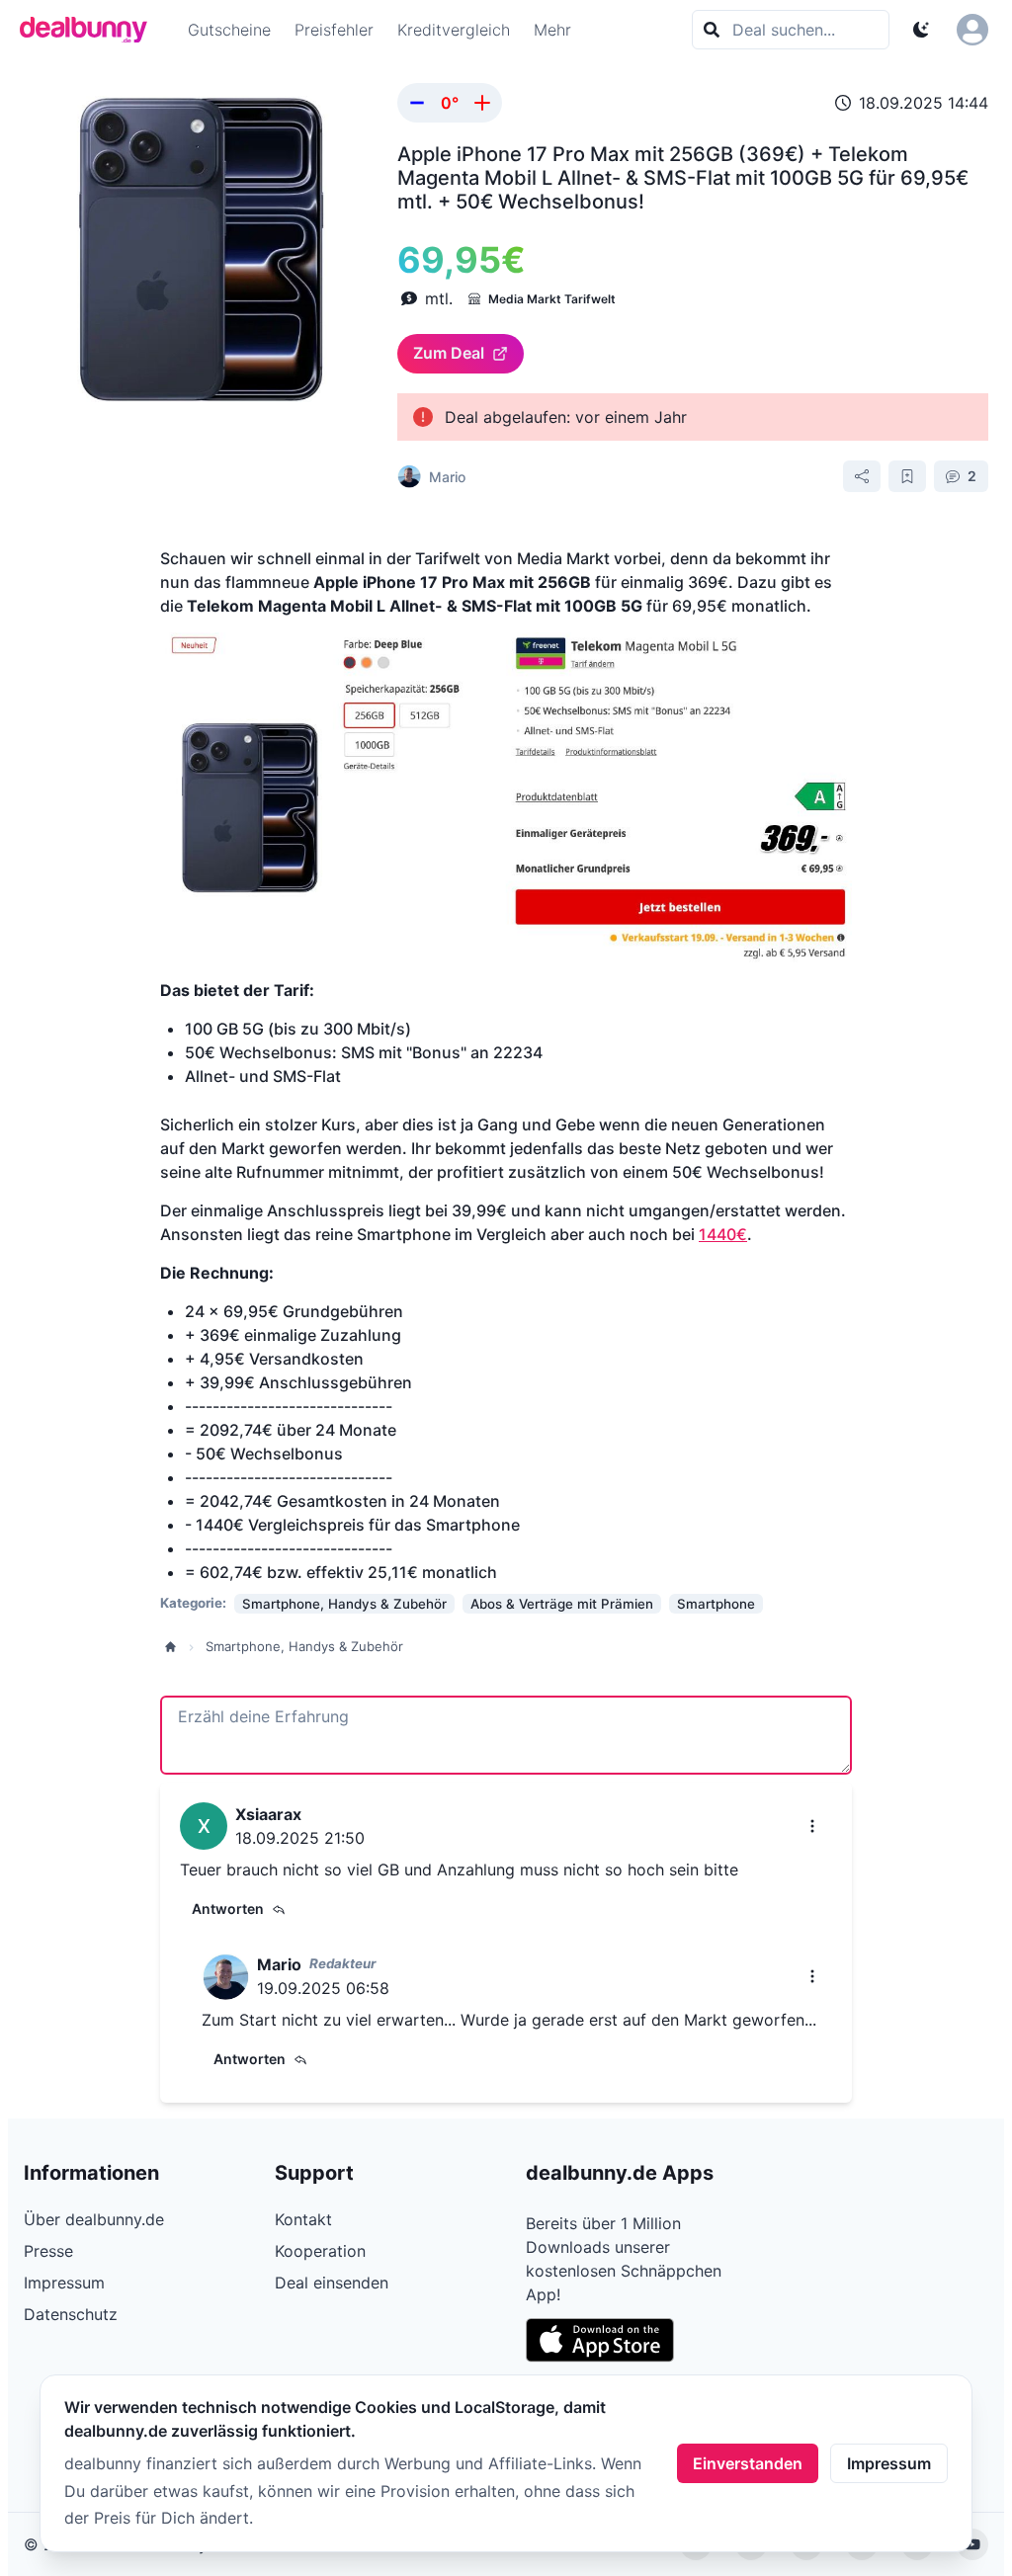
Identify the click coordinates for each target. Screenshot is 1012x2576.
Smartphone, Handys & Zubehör (304, 1646)
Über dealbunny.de (94, 2219)
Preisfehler (334, 30)
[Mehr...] (812, 1826)
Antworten (228, 1909)
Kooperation (320, 2251)
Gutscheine (229, 30)
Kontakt (303, 2219)
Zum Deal (449, 353)
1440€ (723, 1234)
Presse (48, 2251)
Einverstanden (748, 2463)
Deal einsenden (332, 2283)
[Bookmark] (907, 476)
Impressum (889, 2463)
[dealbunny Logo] (90, 30)
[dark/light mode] (921, 30)
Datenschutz (71, 2314)
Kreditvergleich (454, 30)
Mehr (552, 30)
